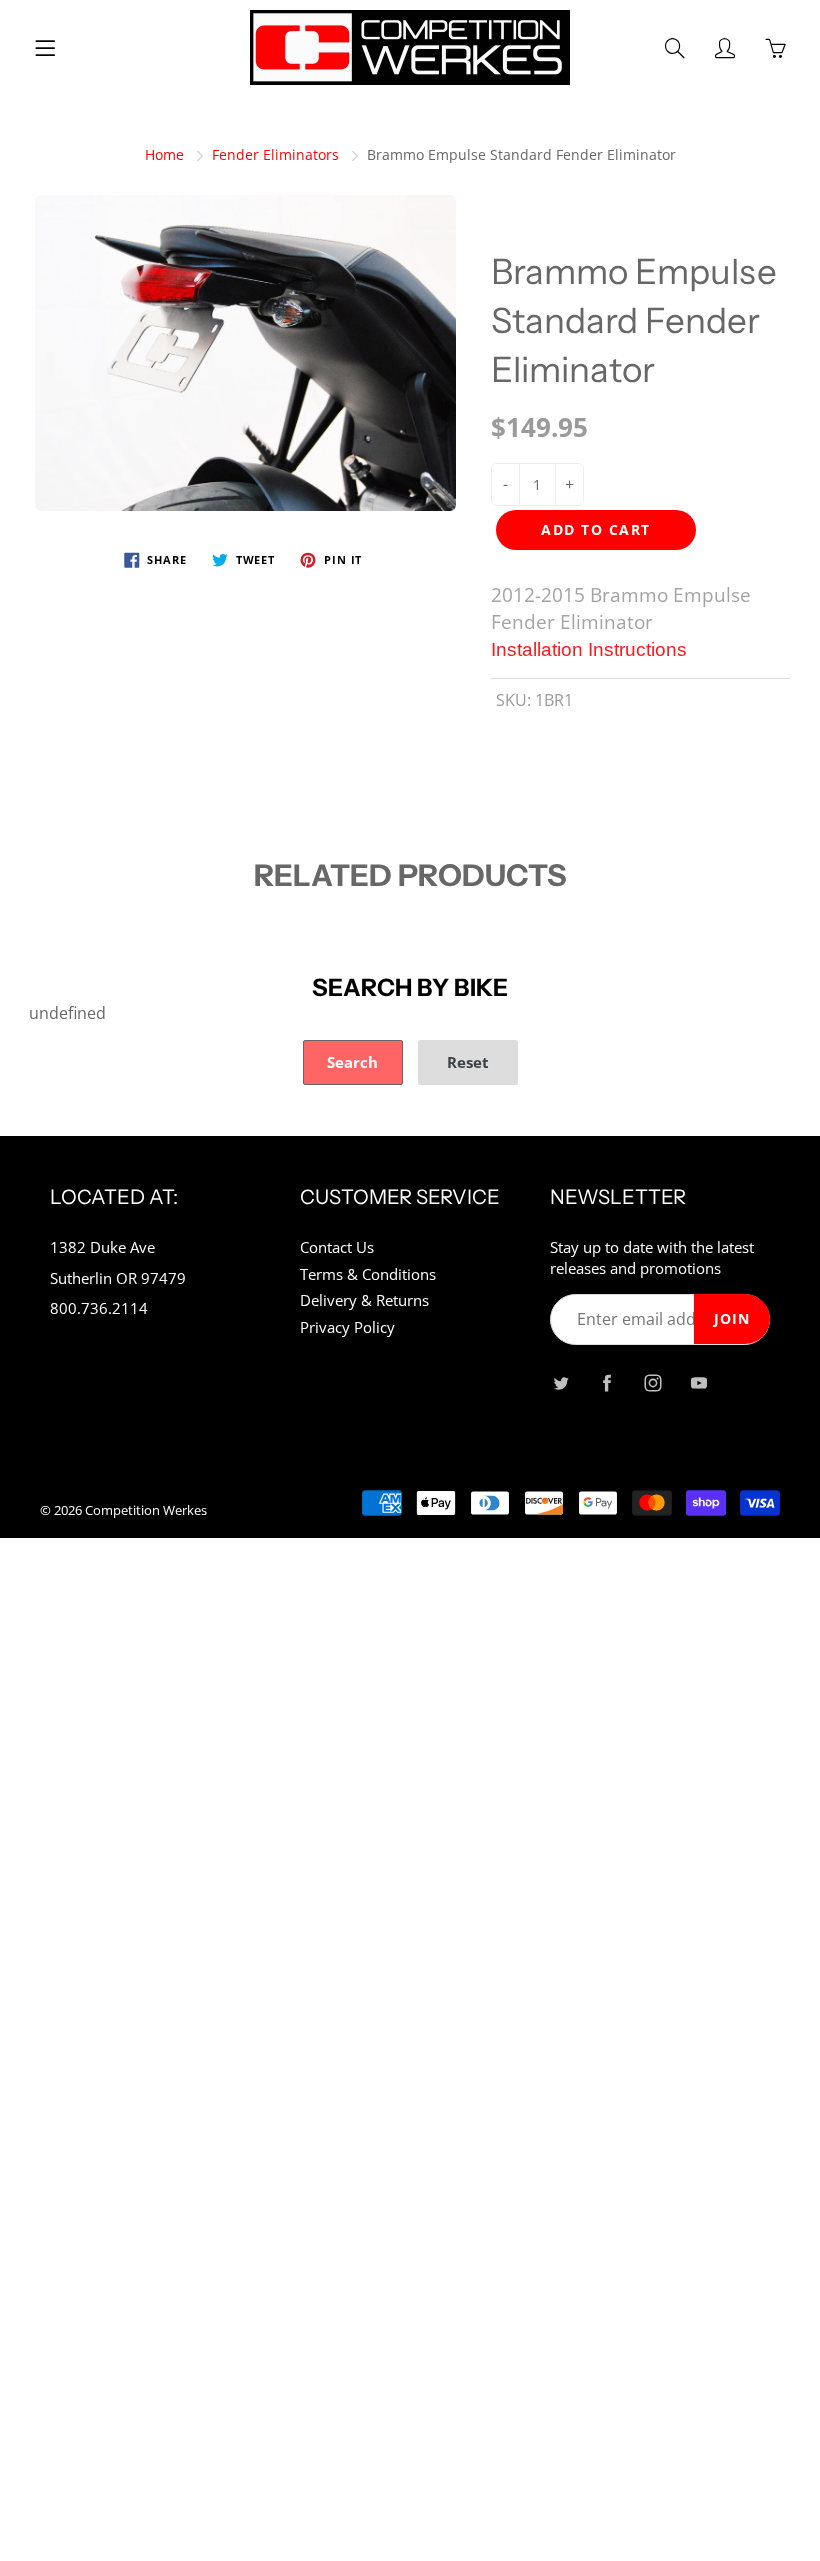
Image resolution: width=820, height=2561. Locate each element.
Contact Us (337, 1247)
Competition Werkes (146, 1510)
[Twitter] (560, 1382)
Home (164, 154)
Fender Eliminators (275, 154)
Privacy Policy (347, 1327)
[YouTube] (698, 1382)
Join (732, 1318)
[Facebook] (606, 1382)
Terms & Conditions (368, 1274)
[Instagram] (652, 1382)
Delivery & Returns (364, 1300)
